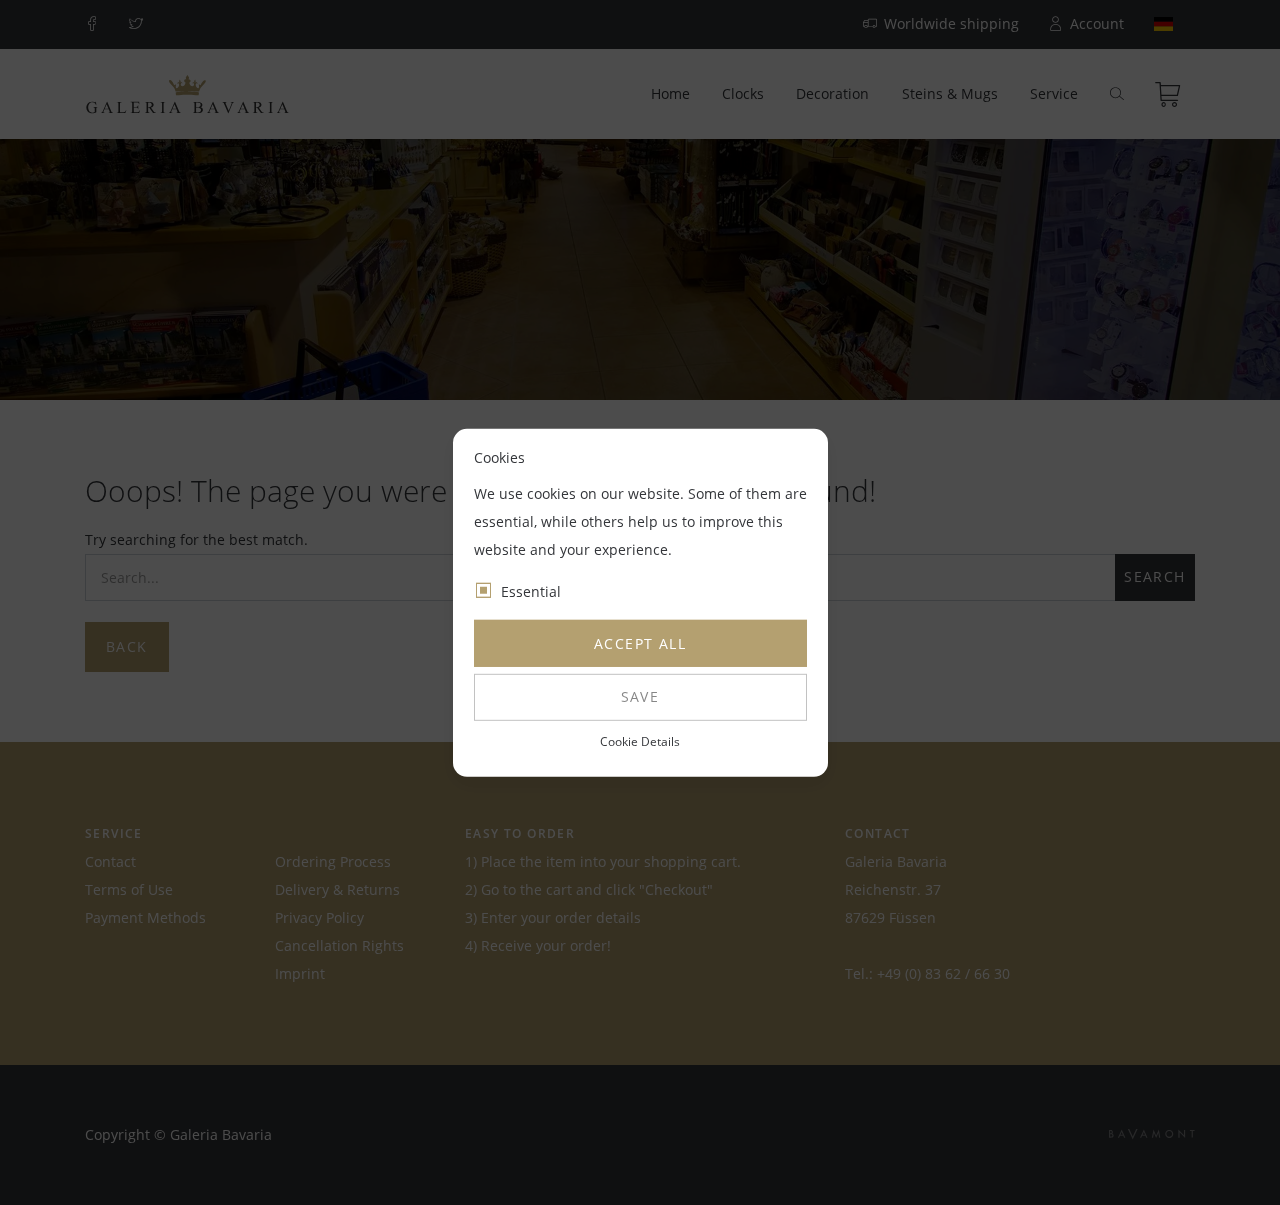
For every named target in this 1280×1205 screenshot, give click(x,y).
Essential (531, 591)
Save (640, 696)
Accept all (640, 643)
